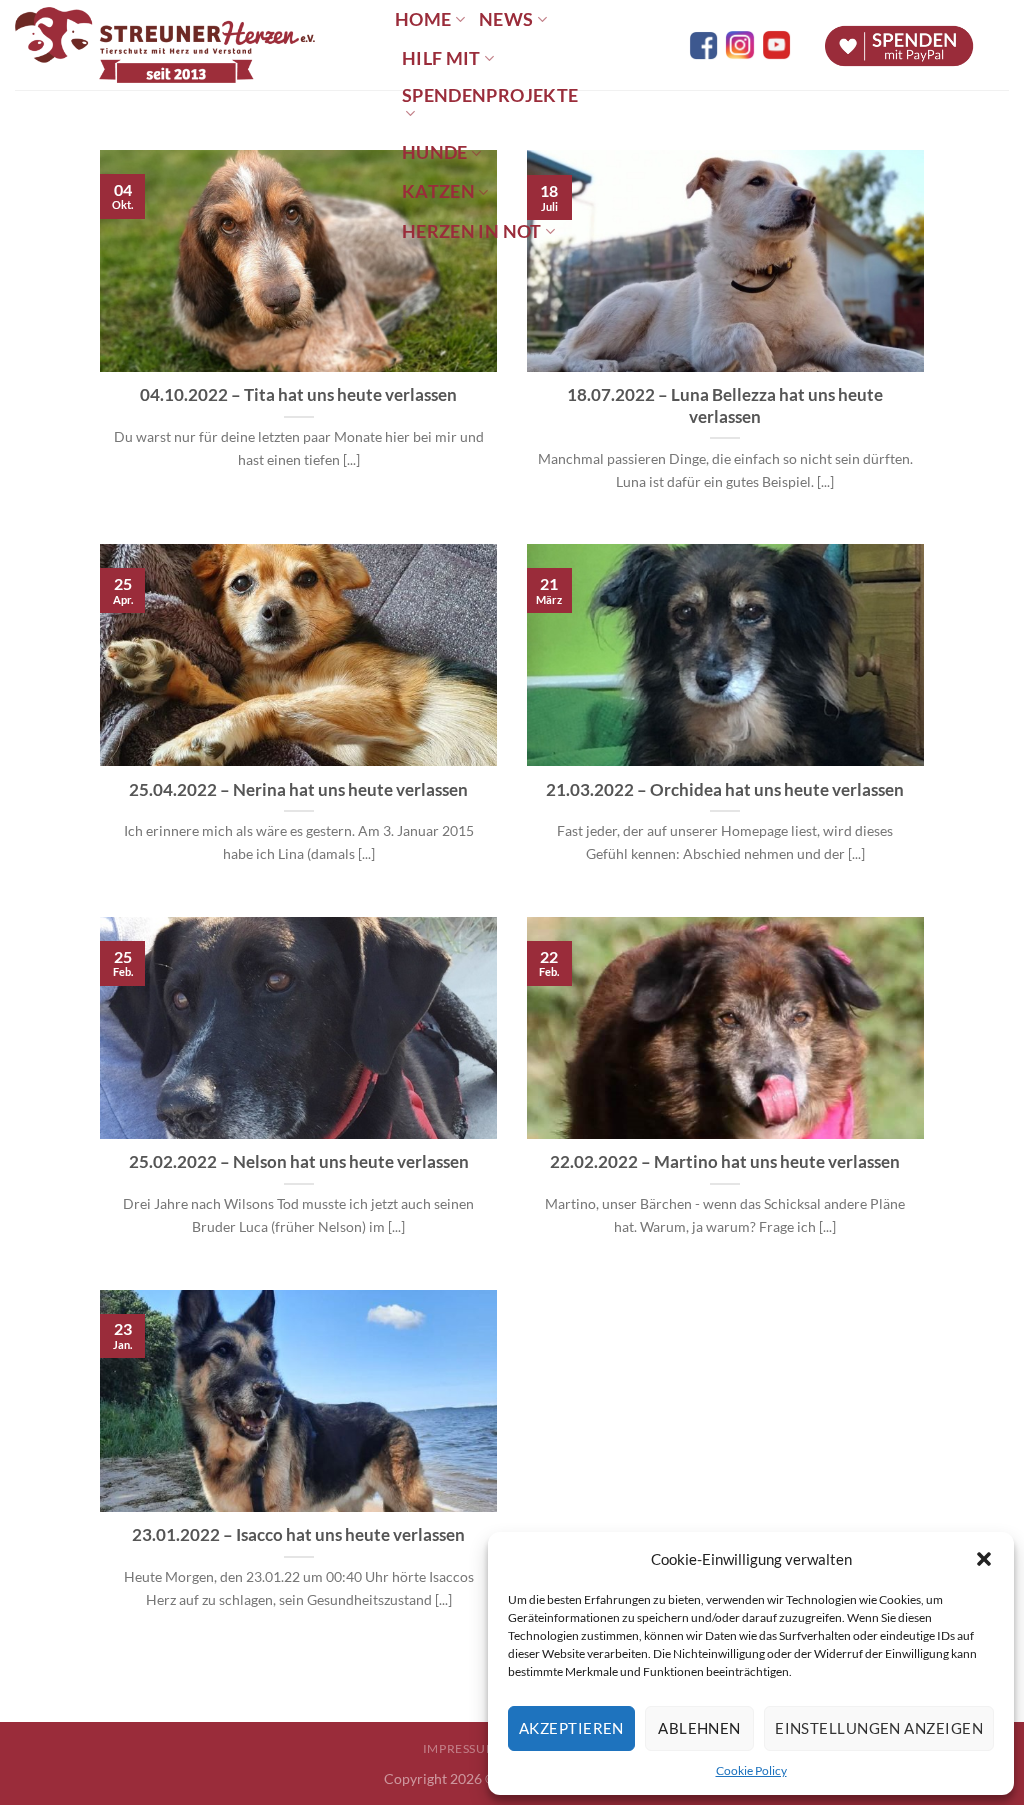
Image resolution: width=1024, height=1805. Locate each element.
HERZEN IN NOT (472, 231)
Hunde (435, 152)
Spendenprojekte (490, 95)
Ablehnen (699, 1728)
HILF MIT (441, 58)
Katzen (438, 191)
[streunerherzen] (190, 45)
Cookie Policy (751, 1770)
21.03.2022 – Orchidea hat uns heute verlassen (725, 790)
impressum (460, 1748)
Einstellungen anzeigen (879, 1728)
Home (423, 19)
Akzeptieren (571, 1728)
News (506, 19)
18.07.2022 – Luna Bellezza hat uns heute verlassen (725, 406)
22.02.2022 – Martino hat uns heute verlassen (725, 1162)
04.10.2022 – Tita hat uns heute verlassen (298, 395)
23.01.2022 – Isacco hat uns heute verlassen (298, 1535)
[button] (984, 1559)
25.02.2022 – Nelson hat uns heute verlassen (299, 1162)
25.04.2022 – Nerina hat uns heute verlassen (298, 790)
